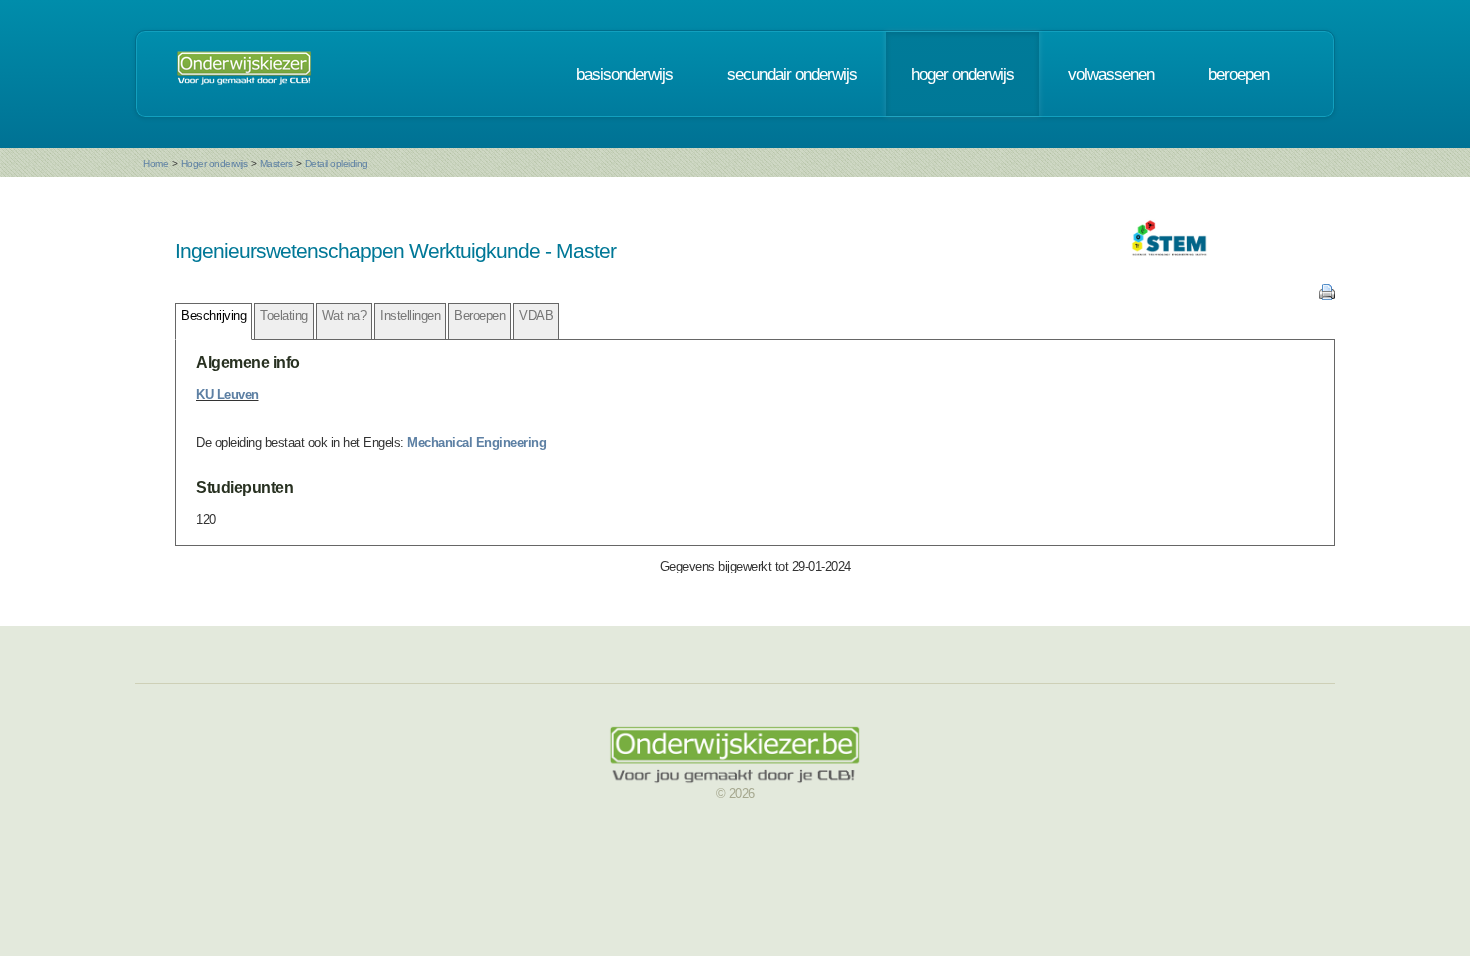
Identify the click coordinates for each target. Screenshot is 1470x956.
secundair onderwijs (792, 74)
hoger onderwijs (962, 74)
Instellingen (410, 315)
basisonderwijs (624, 74)
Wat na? (344, 315)
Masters (276, 163)
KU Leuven (227, 394)
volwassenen (1111, 74)
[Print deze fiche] (1327, 295)
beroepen (1238, 74)
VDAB (536, 315)
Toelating (284, 315)
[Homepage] (244, 74)
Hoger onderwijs (214, 163)
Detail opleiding (336, 163)
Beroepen (479, 315)
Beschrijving (213, 315)
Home (155, 163)
